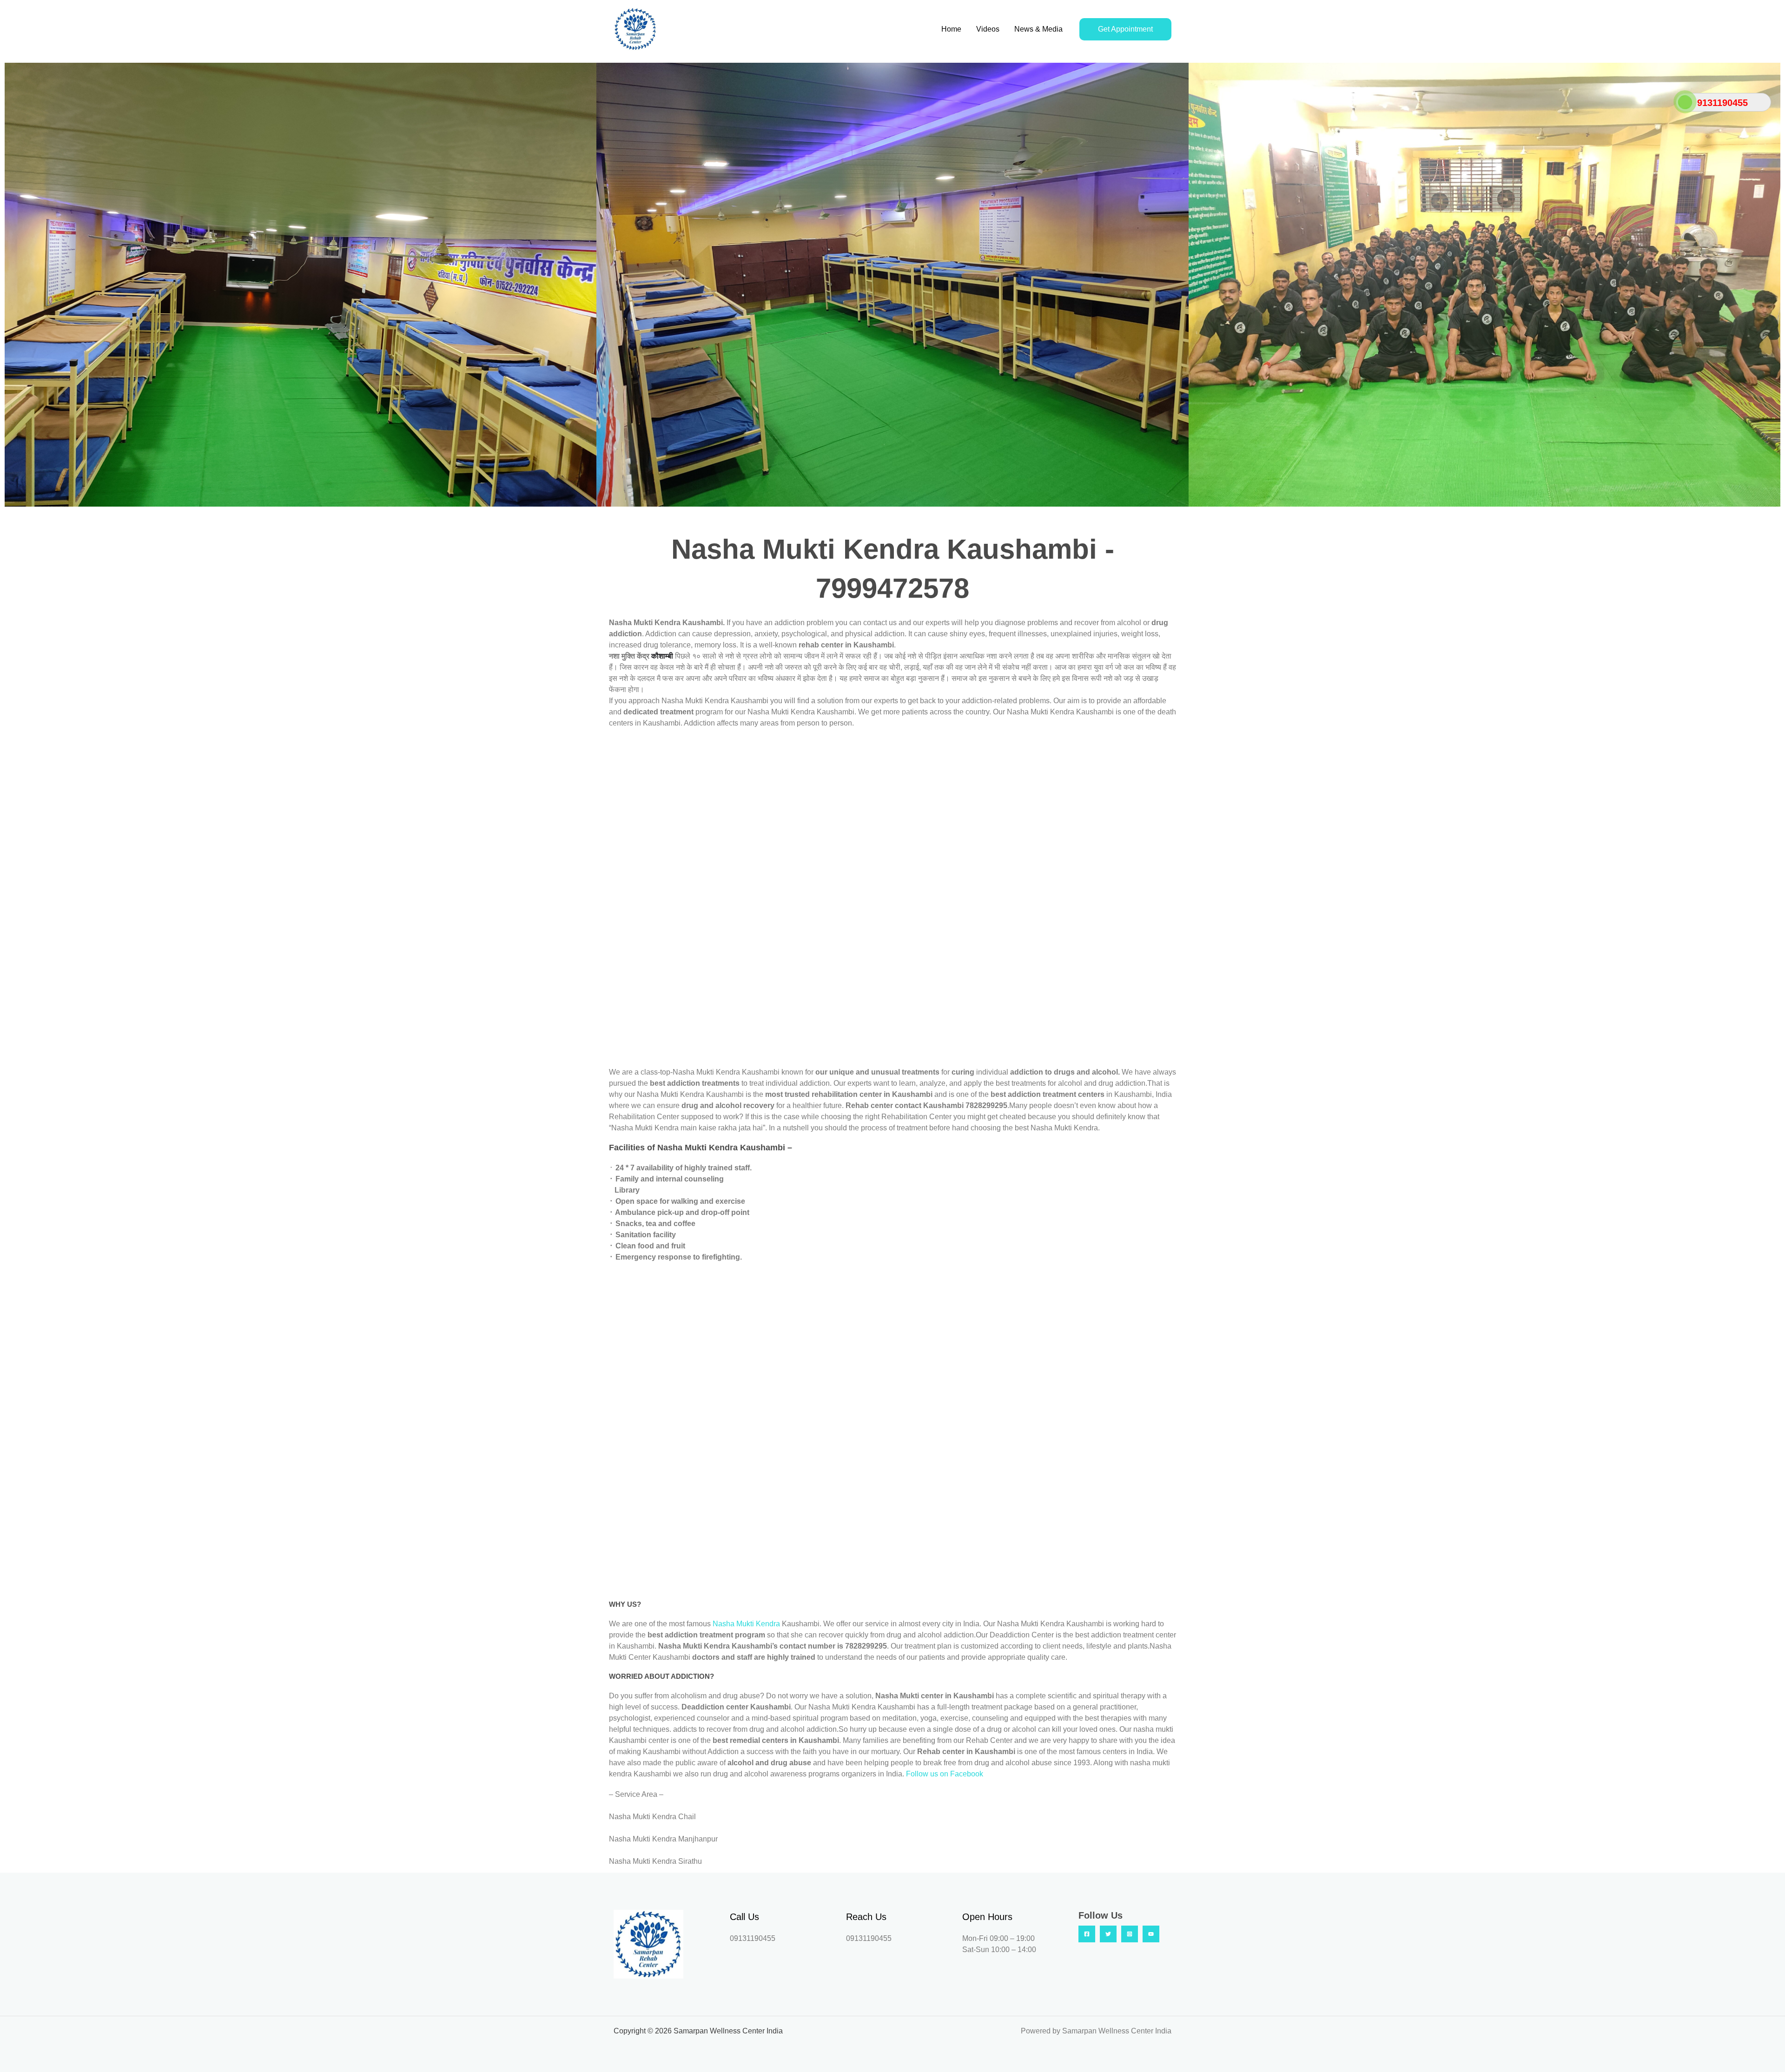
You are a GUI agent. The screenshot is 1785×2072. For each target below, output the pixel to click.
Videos (988, 29)
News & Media (1038, 29)
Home (951, 29)
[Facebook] (1087, 1934)
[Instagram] (1130, 1934)
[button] (14, 285)
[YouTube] (1151, 1934)
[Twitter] (1108, 1934)
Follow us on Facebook (945, 1774)
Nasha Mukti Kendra (747, 1624)
